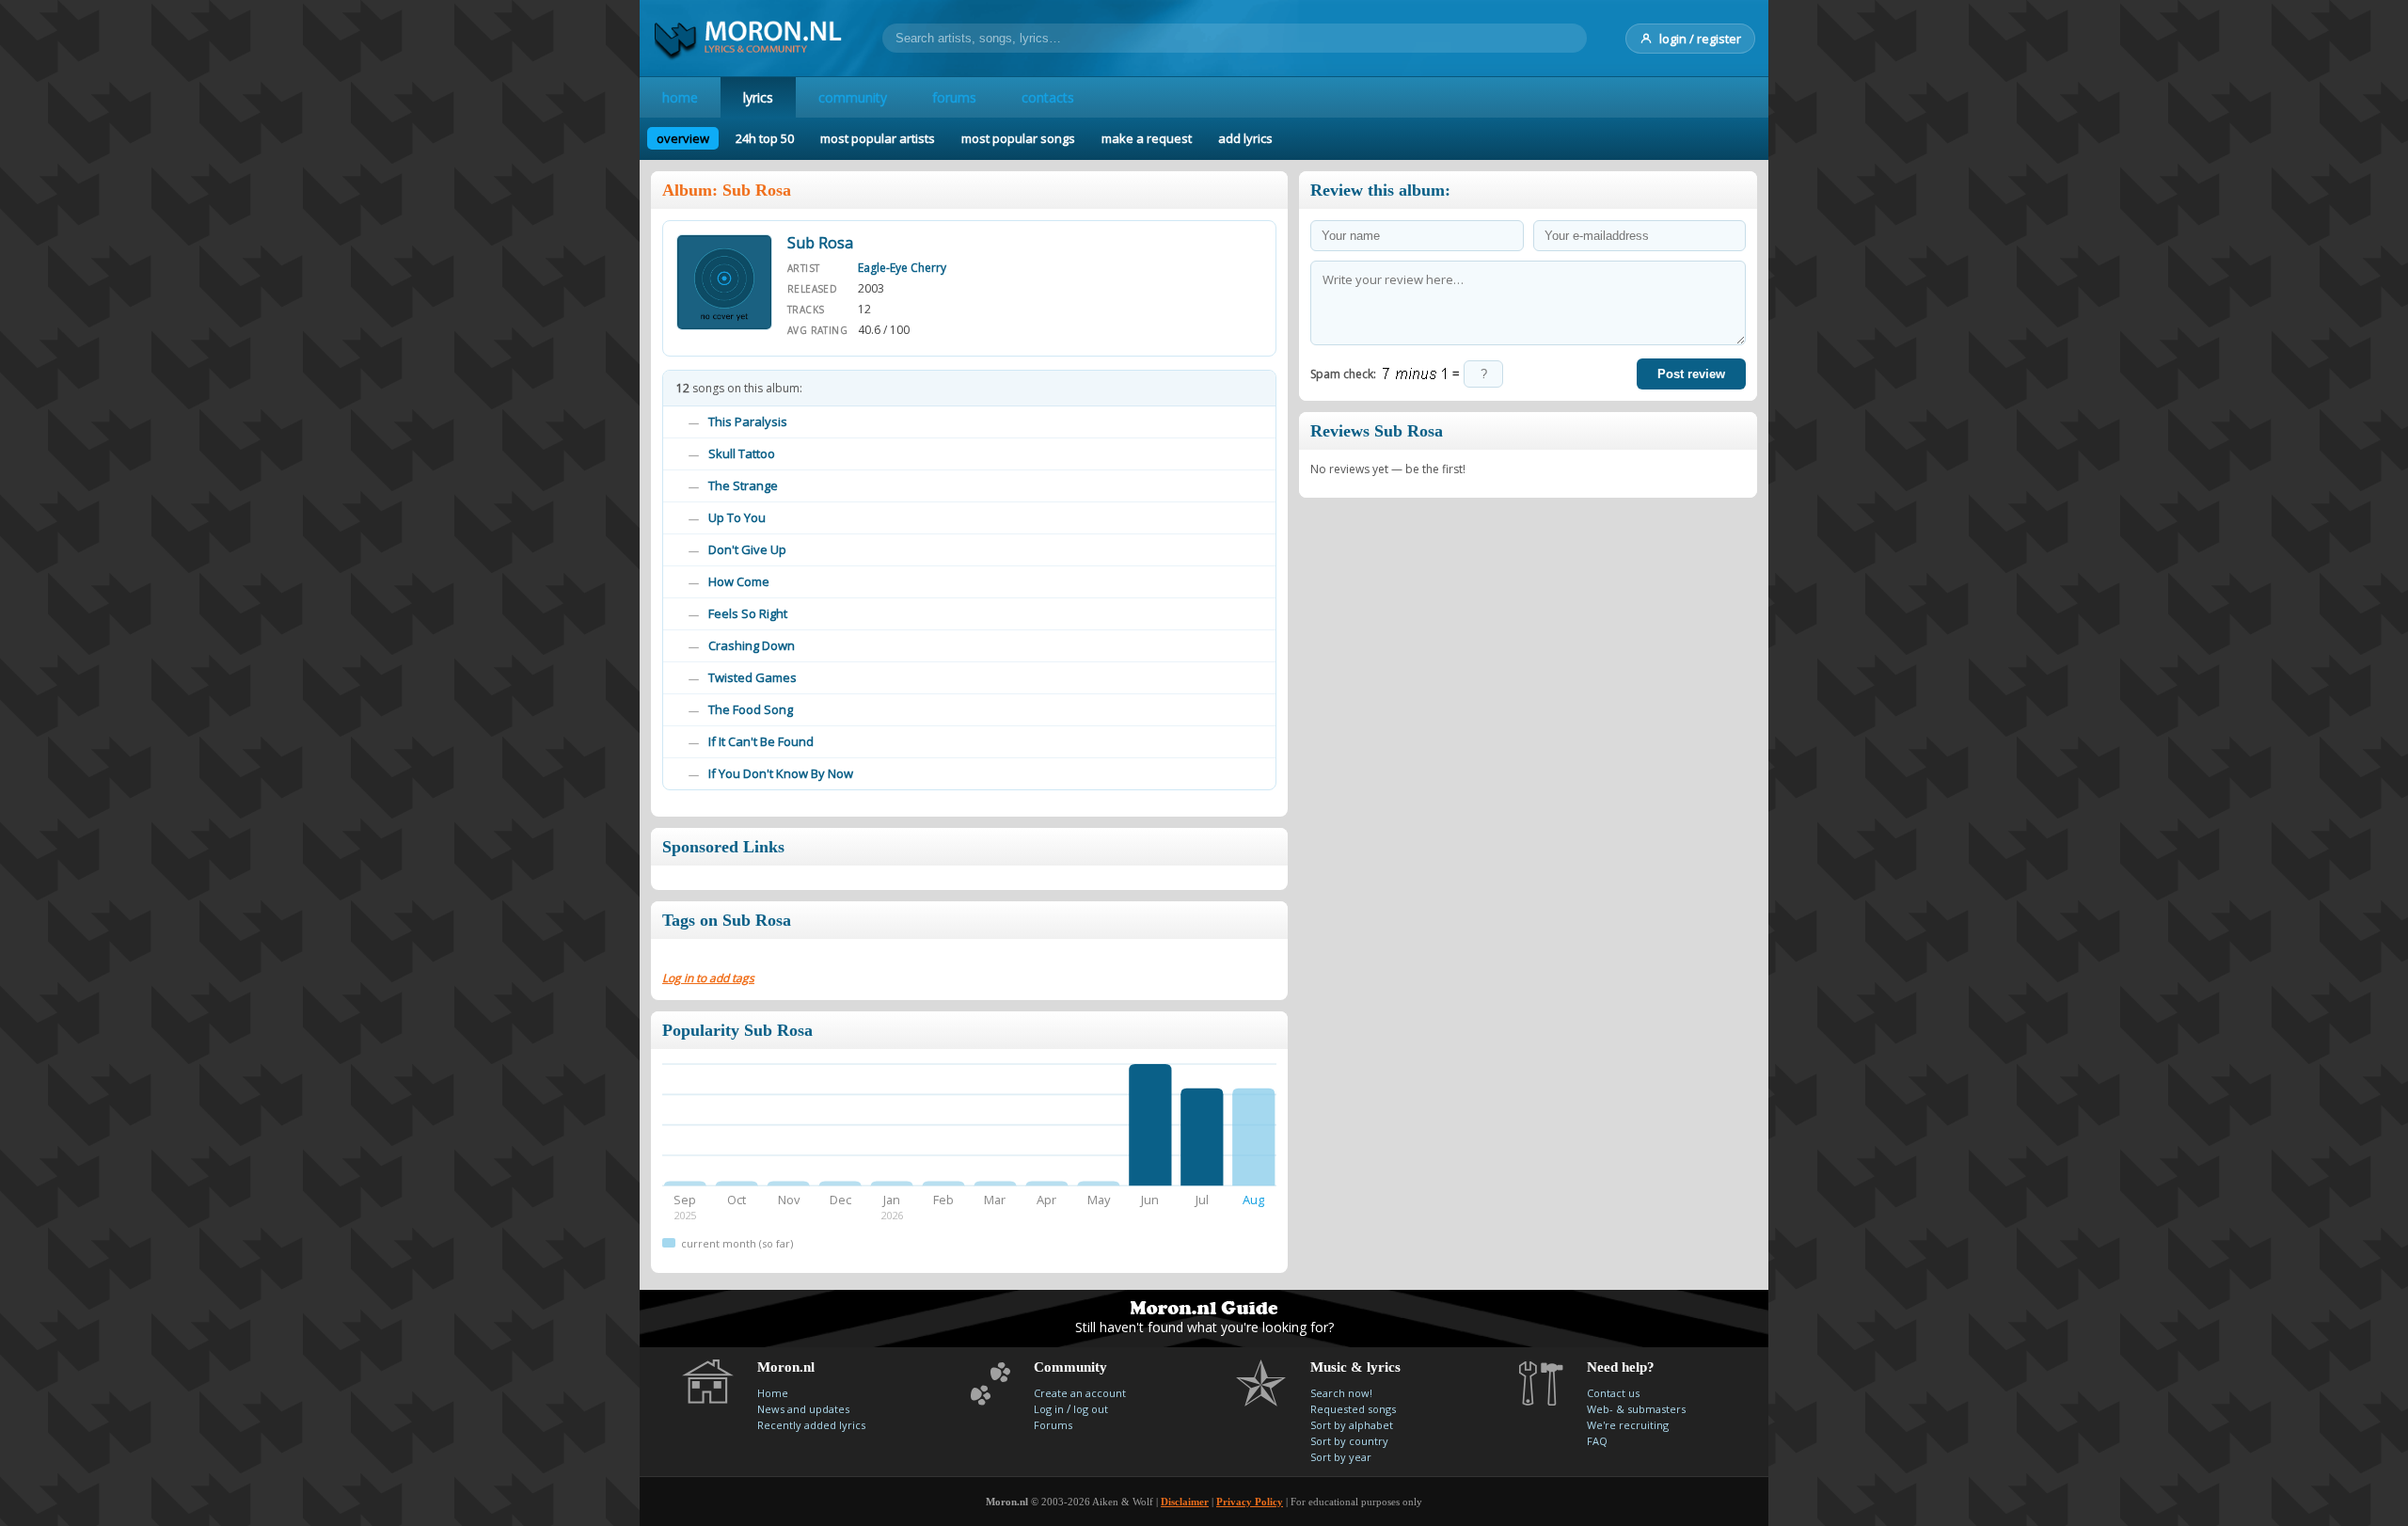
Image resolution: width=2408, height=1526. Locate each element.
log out (1091, 1409)
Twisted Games (752, 677)
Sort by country (1349, 1441)
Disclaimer (1185, 1502)
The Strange (743, 485)
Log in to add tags (708, 978)
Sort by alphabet (1352, 1425)
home (680, 97)
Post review (1691, 374)
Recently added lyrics (811, 1425)
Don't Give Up (747, 549)
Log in (1049, 1409)
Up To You (737, 517)
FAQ (1597, 1441)
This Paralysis (748, 421)
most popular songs (1018, 138)
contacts (1048, 97)
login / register (1700, 39)
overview (683, 138)
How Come (739, 581)
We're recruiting (1628, 1425)
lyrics (758, 97)
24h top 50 (765, 138)
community (853, 97)
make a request (1147, 138)
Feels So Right (748, 613)
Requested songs (1353, 1409)
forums (954, 97)
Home (773, 1393)
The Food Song (751, 709)
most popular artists (878, 138)
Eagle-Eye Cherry (902, 268)
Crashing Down (752, 645)
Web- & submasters (1636, 1409)
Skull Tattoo (742, 453)
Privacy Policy (1250, 1502)
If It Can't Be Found (761, 741)
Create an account (1080, 1393)
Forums (1053, 1425)
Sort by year (1341, 1457)
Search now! (1341, 1393)
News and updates (803, 1409)
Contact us (1613, 1393)
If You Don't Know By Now (781, 773)
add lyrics (1245, 138)
